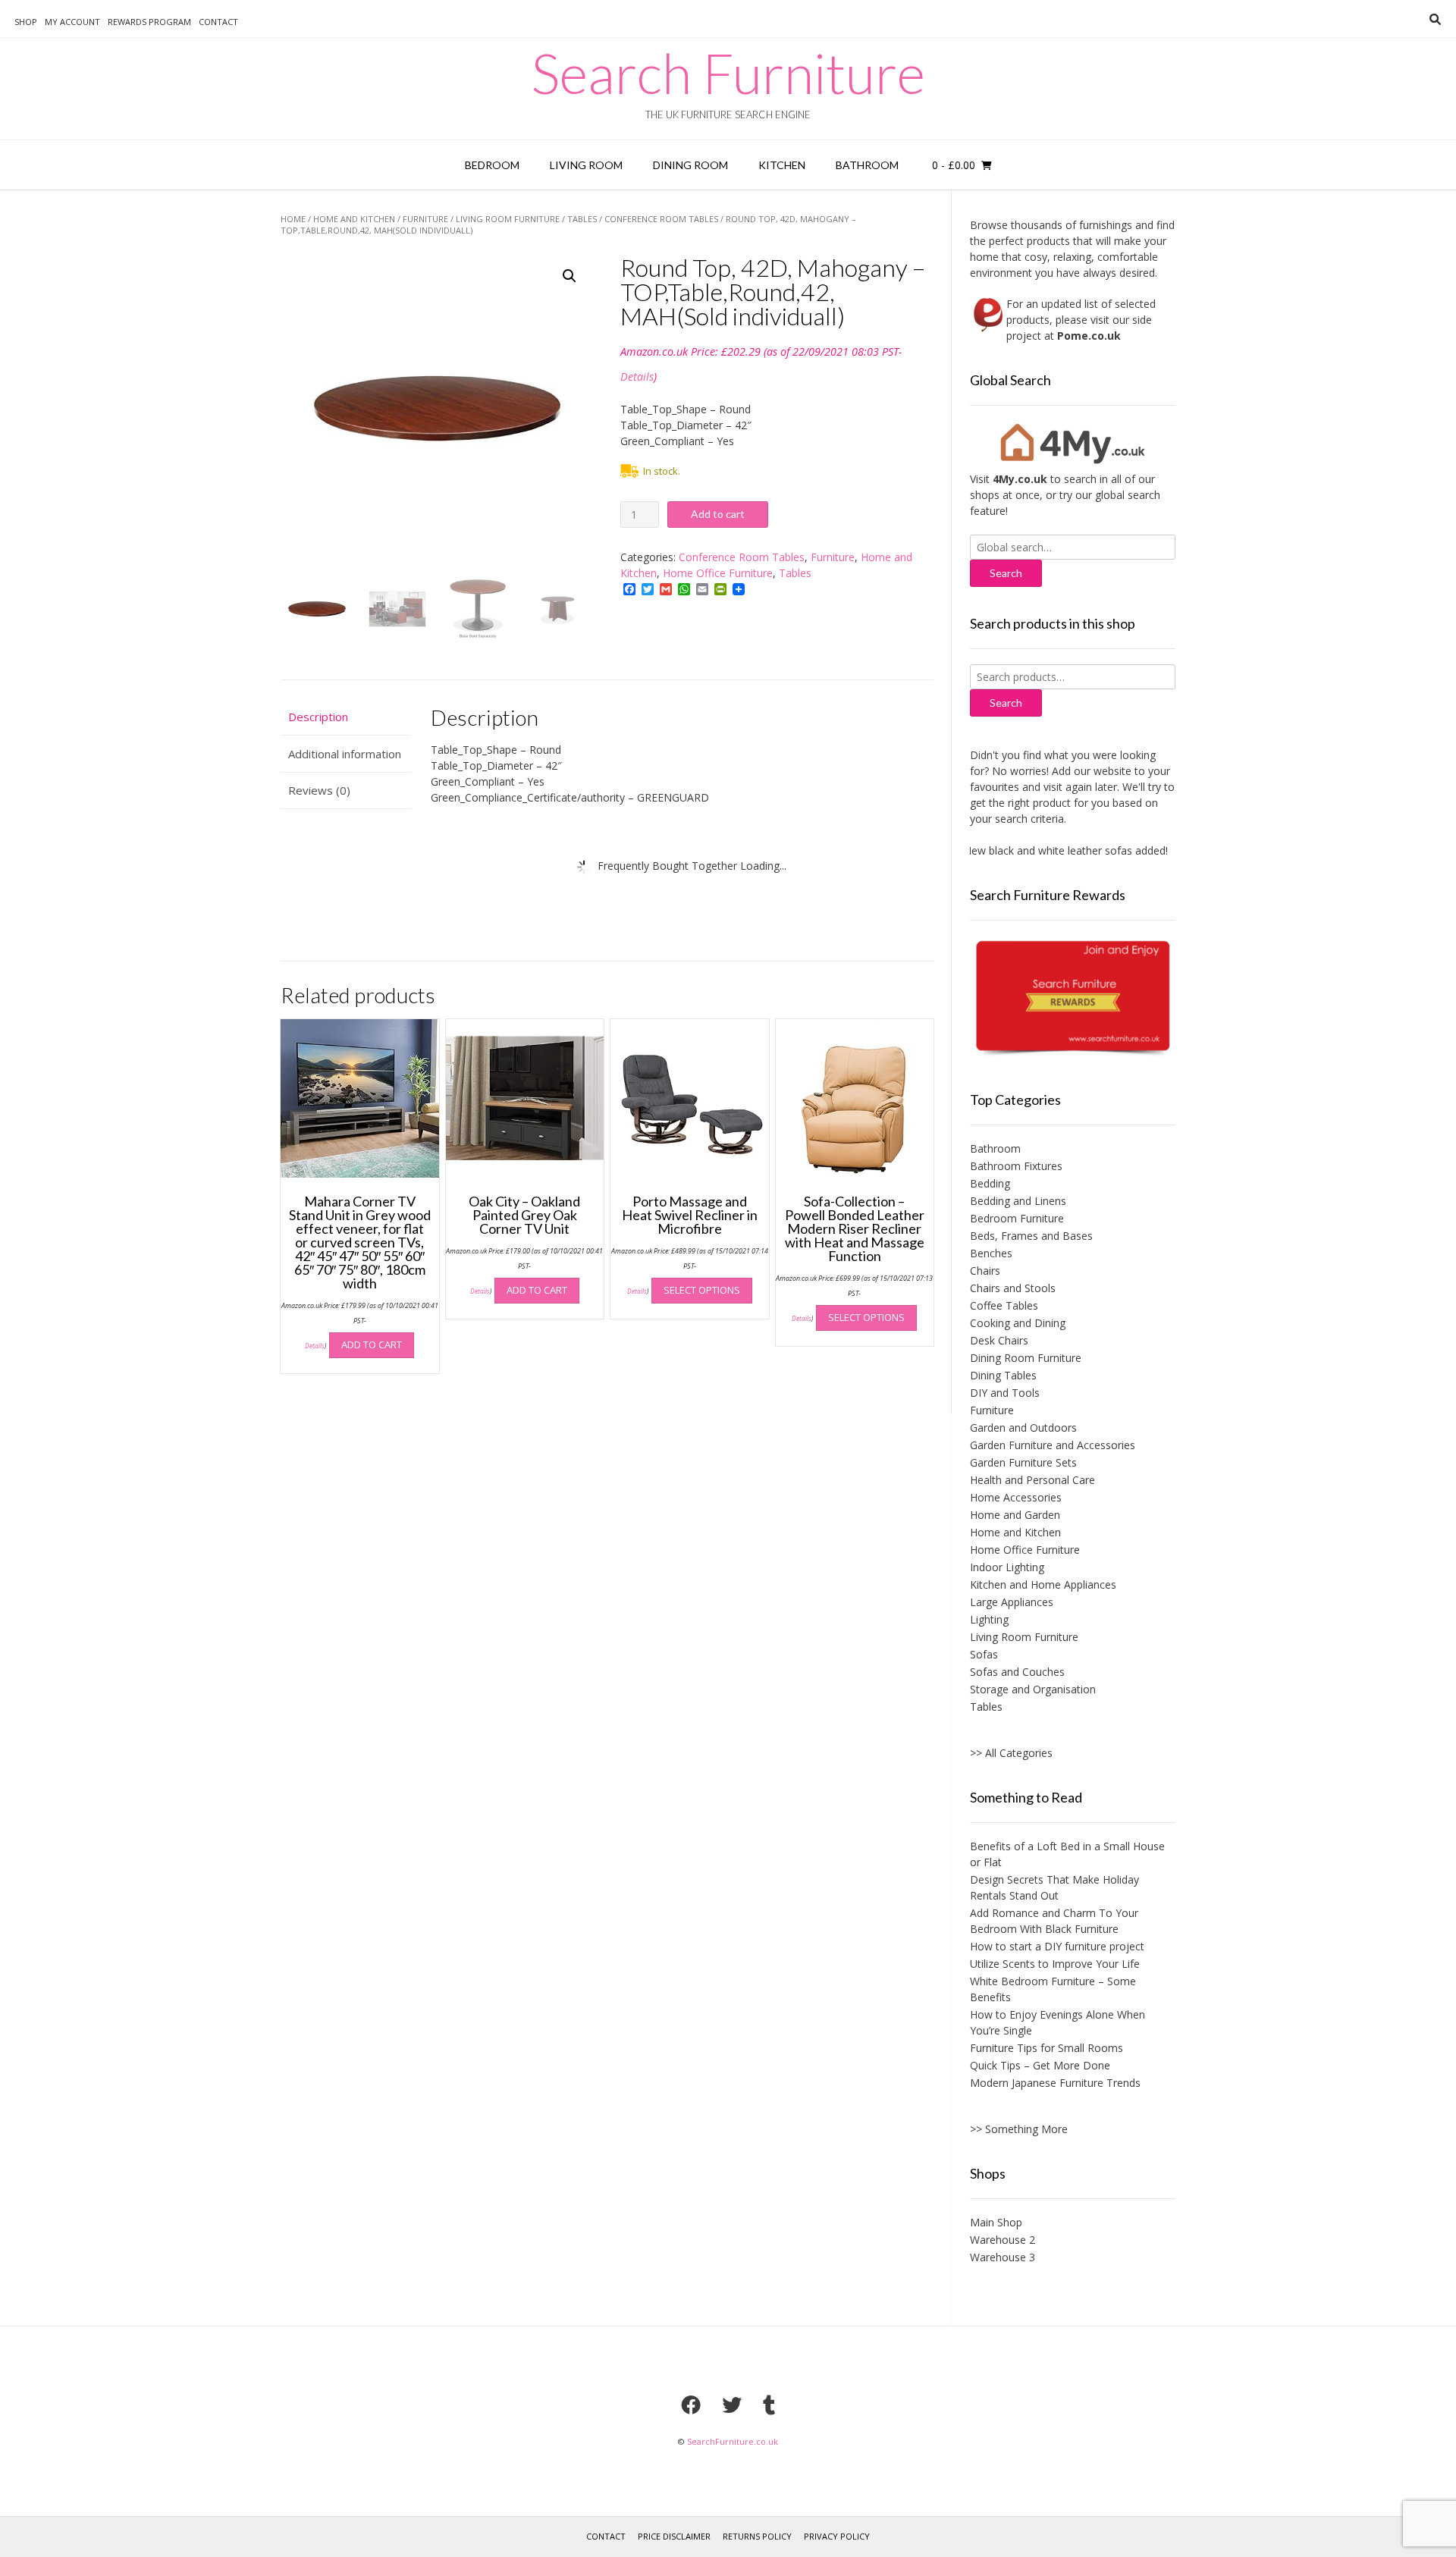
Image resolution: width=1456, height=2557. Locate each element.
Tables (582, 219)
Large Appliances (1012, 1602)
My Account (72, 22)
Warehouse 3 (1003, 2257)
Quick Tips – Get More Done (1040, 2065)
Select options (702, 1290)
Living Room (586, 165)
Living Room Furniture (508, 219)
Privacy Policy (837, 2536)
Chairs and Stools (1013, 1288)
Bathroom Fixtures (1016, 1166)
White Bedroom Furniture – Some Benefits (1053, 1989)
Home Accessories (1016, 1497)
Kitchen (782, 165)
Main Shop (996, 2222)
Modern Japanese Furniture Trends (1055, 2083)
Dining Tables (1003, 1375)
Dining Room (690, 165)
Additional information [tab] (345, 754)
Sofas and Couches (1017, 1672)
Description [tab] (318, 717)
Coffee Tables (1004, 1305)
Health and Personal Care (1032, 1480)
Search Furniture (728, 73)
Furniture (425, 219)
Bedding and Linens (1018, 1201)
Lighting (989, 1619)
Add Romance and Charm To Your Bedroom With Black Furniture (1054, 1921)
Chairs (985, 1271)
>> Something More (1019, 2129)
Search (1006, 703)
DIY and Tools (1005, 1393)
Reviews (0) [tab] (319, 790)
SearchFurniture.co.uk (733, 2441)
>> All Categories (1011, 1753)
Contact (218, 22)
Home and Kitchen (354, 219)
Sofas (984, 1654)
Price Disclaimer (674, 2536)
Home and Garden (1015, 1515)
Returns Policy (757, 2536)
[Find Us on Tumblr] (769, 2405)
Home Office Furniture (718, 573)
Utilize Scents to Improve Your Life (1055, 1964)
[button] (570, 276)
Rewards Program (149, 22)
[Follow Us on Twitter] (732, 2405)
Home (293, 219)
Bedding (990, 1183)
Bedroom (492, 165)
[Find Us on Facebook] (691, 2405)
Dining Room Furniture (1026, 1358)
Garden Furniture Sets (1023, 1462)
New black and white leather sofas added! (1033, 850)
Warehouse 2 (1003, 2240)
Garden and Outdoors (1023, 1428)
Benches (991, 1253)
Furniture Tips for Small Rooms (1046, 2048)
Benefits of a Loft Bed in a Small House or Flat (1067, 1854)
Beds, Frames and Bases (1031, 1236)
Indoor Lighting (1007, 1567)
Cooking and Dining (1018, 1323)
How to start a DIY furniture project (1057, 1946)
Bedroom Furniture (1017, 1218)
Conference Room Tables (661, 219)
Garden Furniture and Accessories (1053, 1445)
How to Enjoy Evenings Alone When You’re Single (1057, 2022)
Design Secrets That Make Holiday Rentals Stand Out (1054, 1887)
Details (637, 376)
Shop (26, 22)
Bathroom (867, 165)
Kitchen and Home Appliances (1043, 1584)
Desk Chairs (999, 1340)
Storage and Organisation (1033, 1689)
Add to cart (718, 514)
